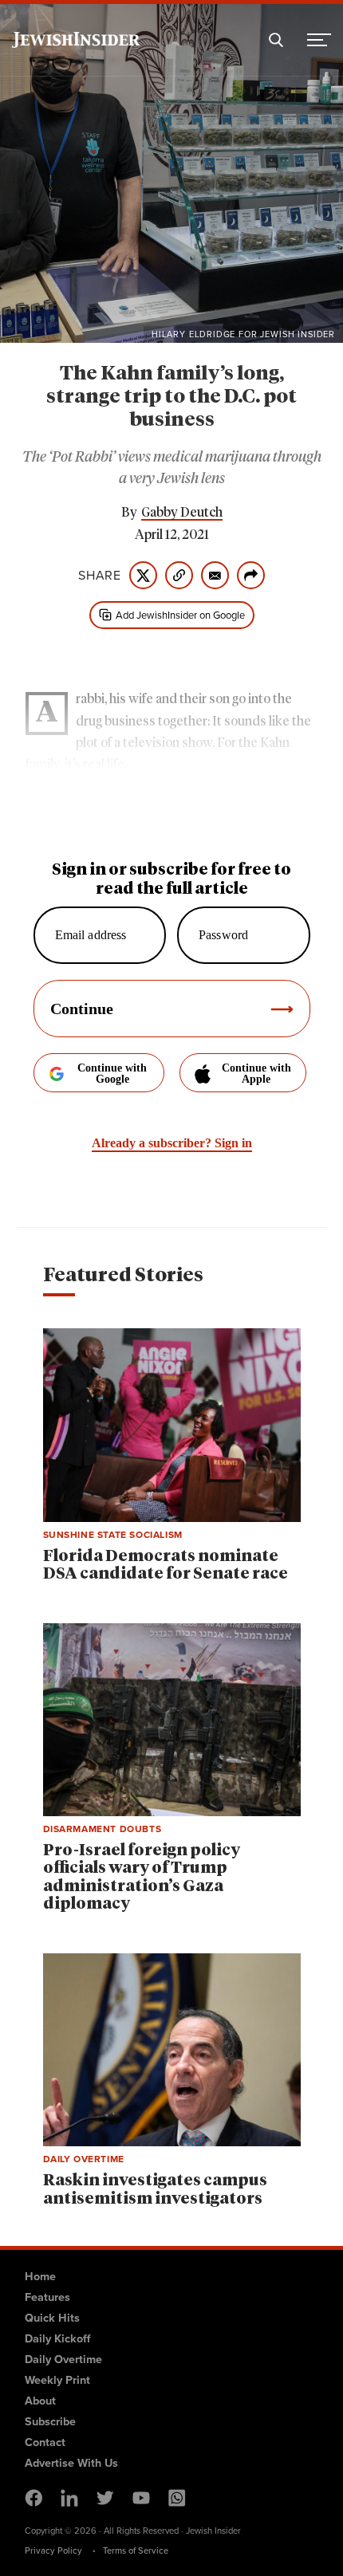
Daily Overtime (63, 2359)
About (40, 2401)
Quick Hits (52, 2318)
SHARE (100, 576)
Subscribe (50, 2421)
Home (40, 2276)
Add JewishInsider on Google (180, 615)
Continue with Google (112, 1074)
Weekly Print (57, 2380)
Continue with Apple (256, 1074)
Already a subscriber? (172, 1143)
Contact (45, 2442)
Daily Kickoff (57, 2338)
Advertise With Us (71, 2463)
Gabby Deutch (182, 513)
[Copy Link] (179, 575)
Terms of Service (136, 2550)
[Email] (215, 575)
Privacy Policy (53, 2550)
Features (47, 2297)
